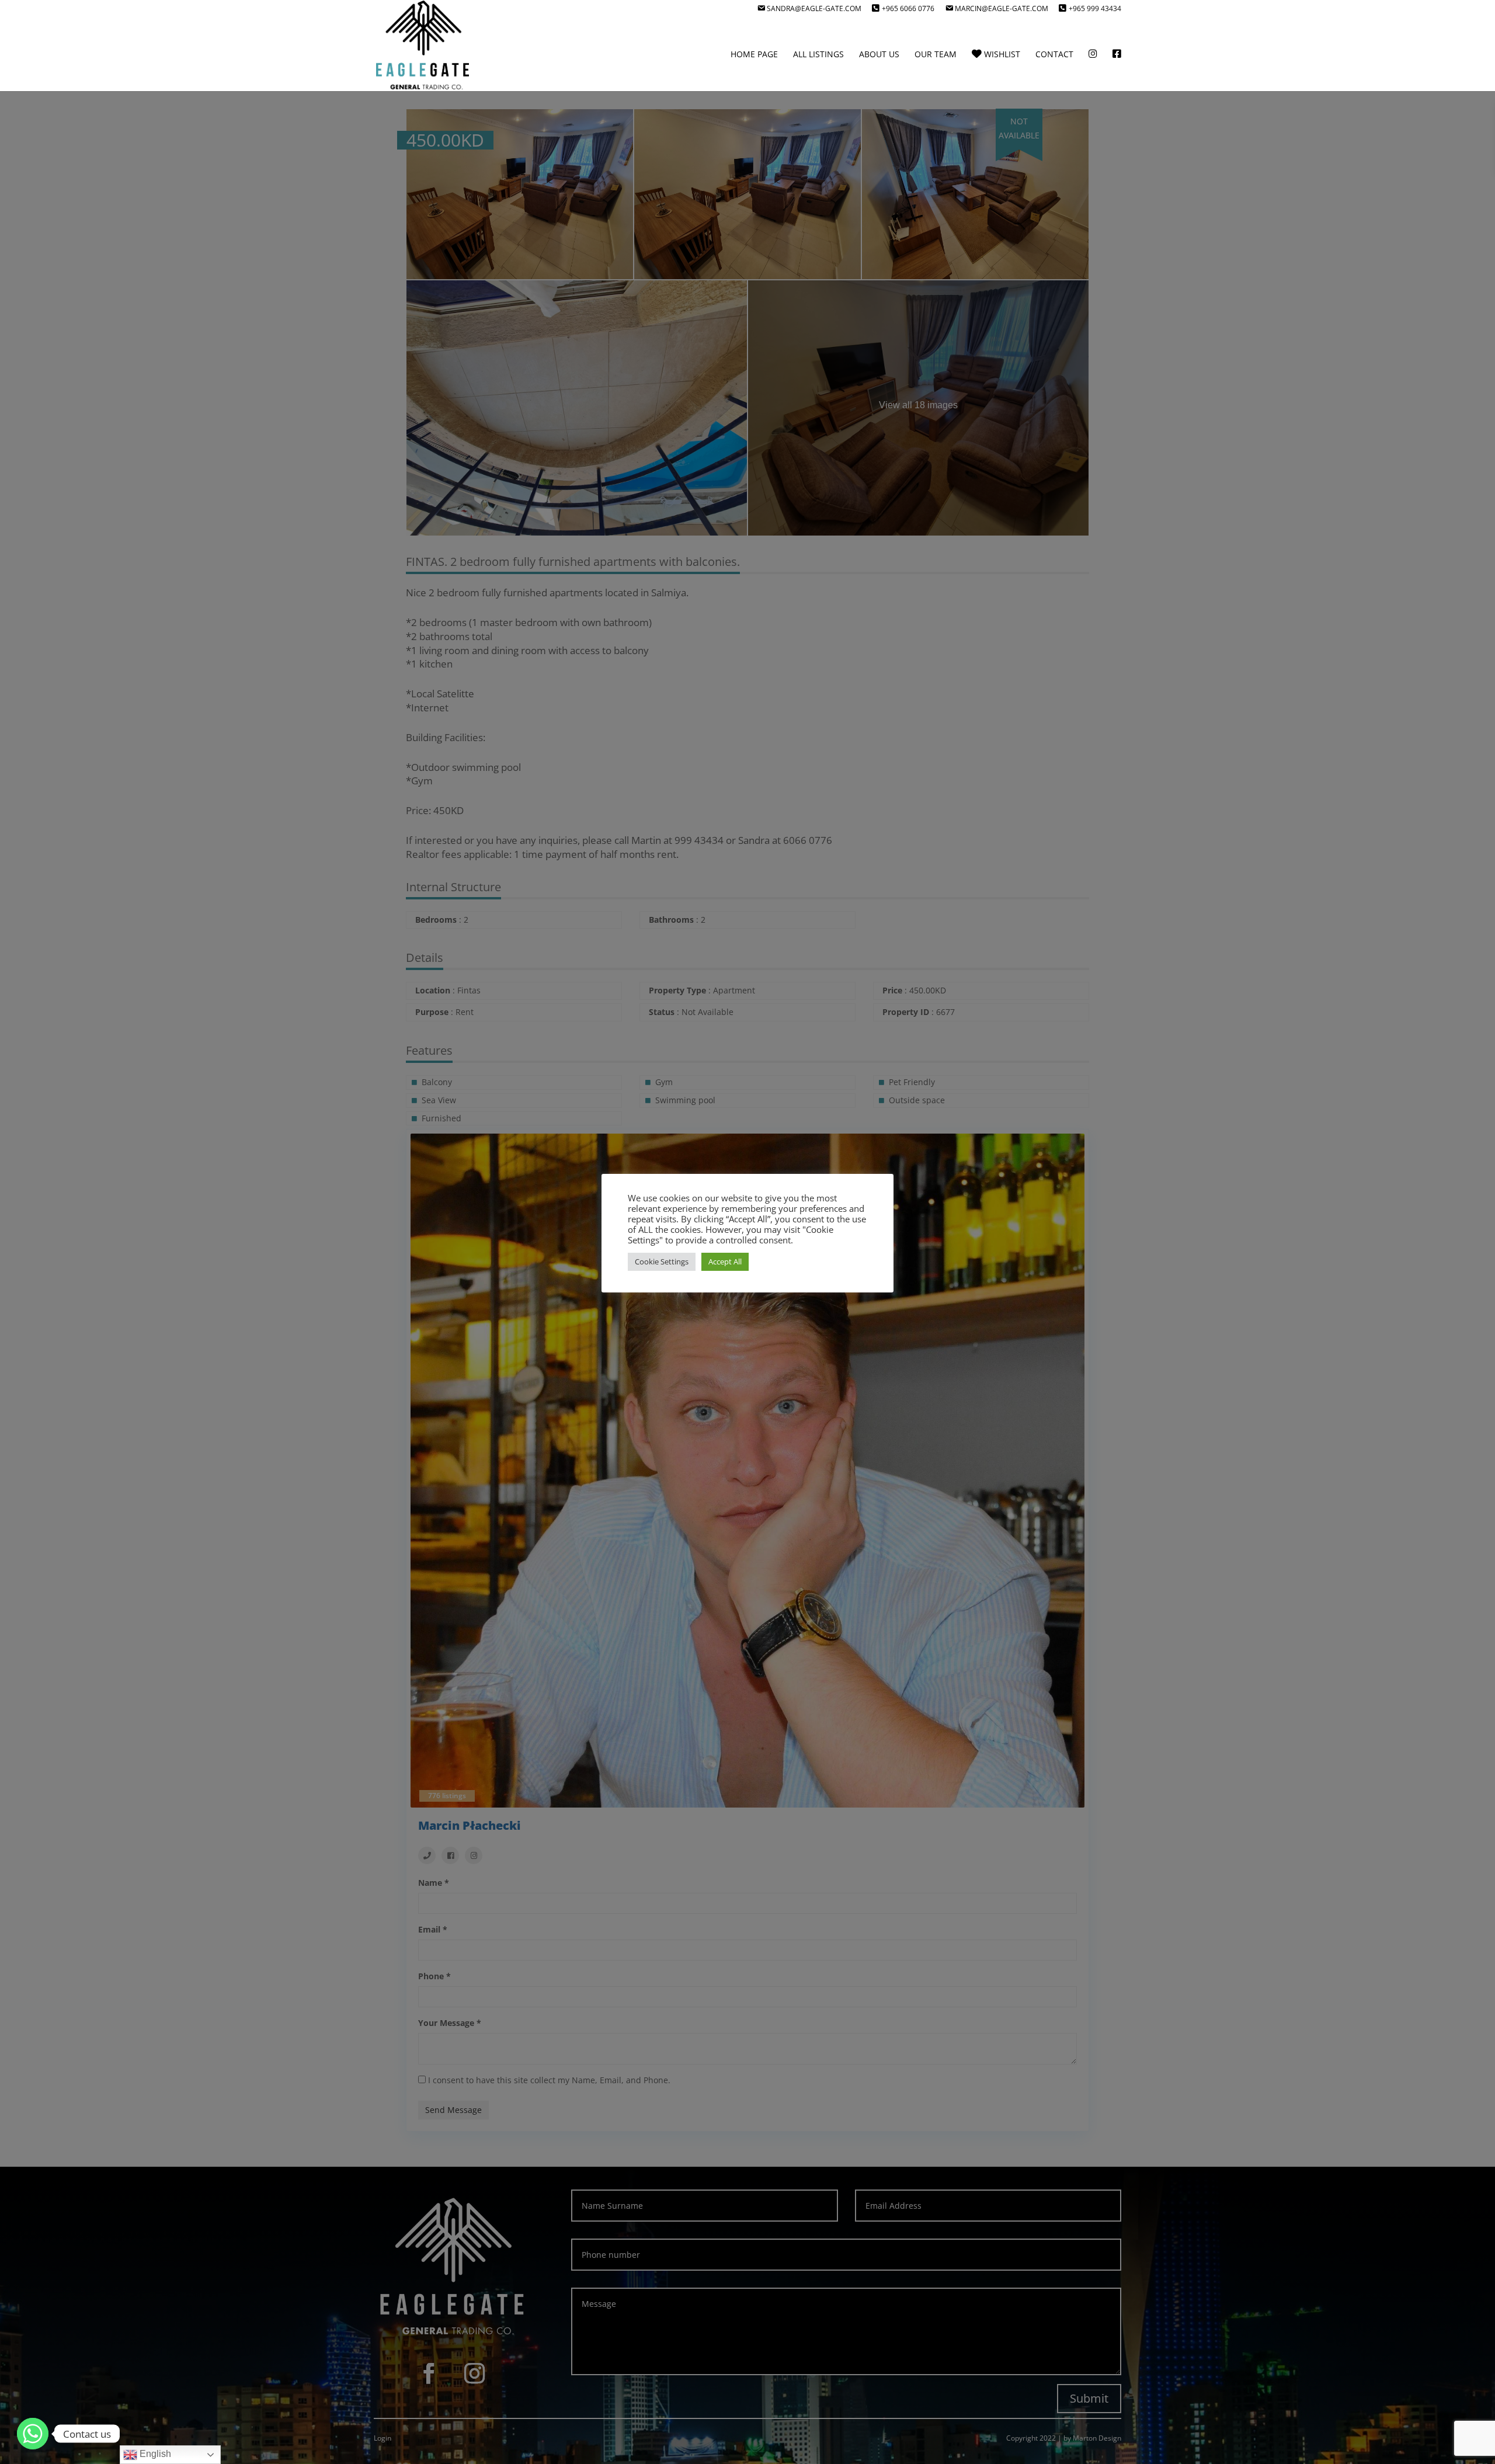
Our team (936, 55)
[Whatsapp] (33, 2434)
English (154, 2454)
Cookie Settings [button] (662, 1261)
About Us (879, 55)
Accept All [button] (725, 1261)
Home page (754, 55)
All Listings (818, 55)
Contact (1054, 55)
